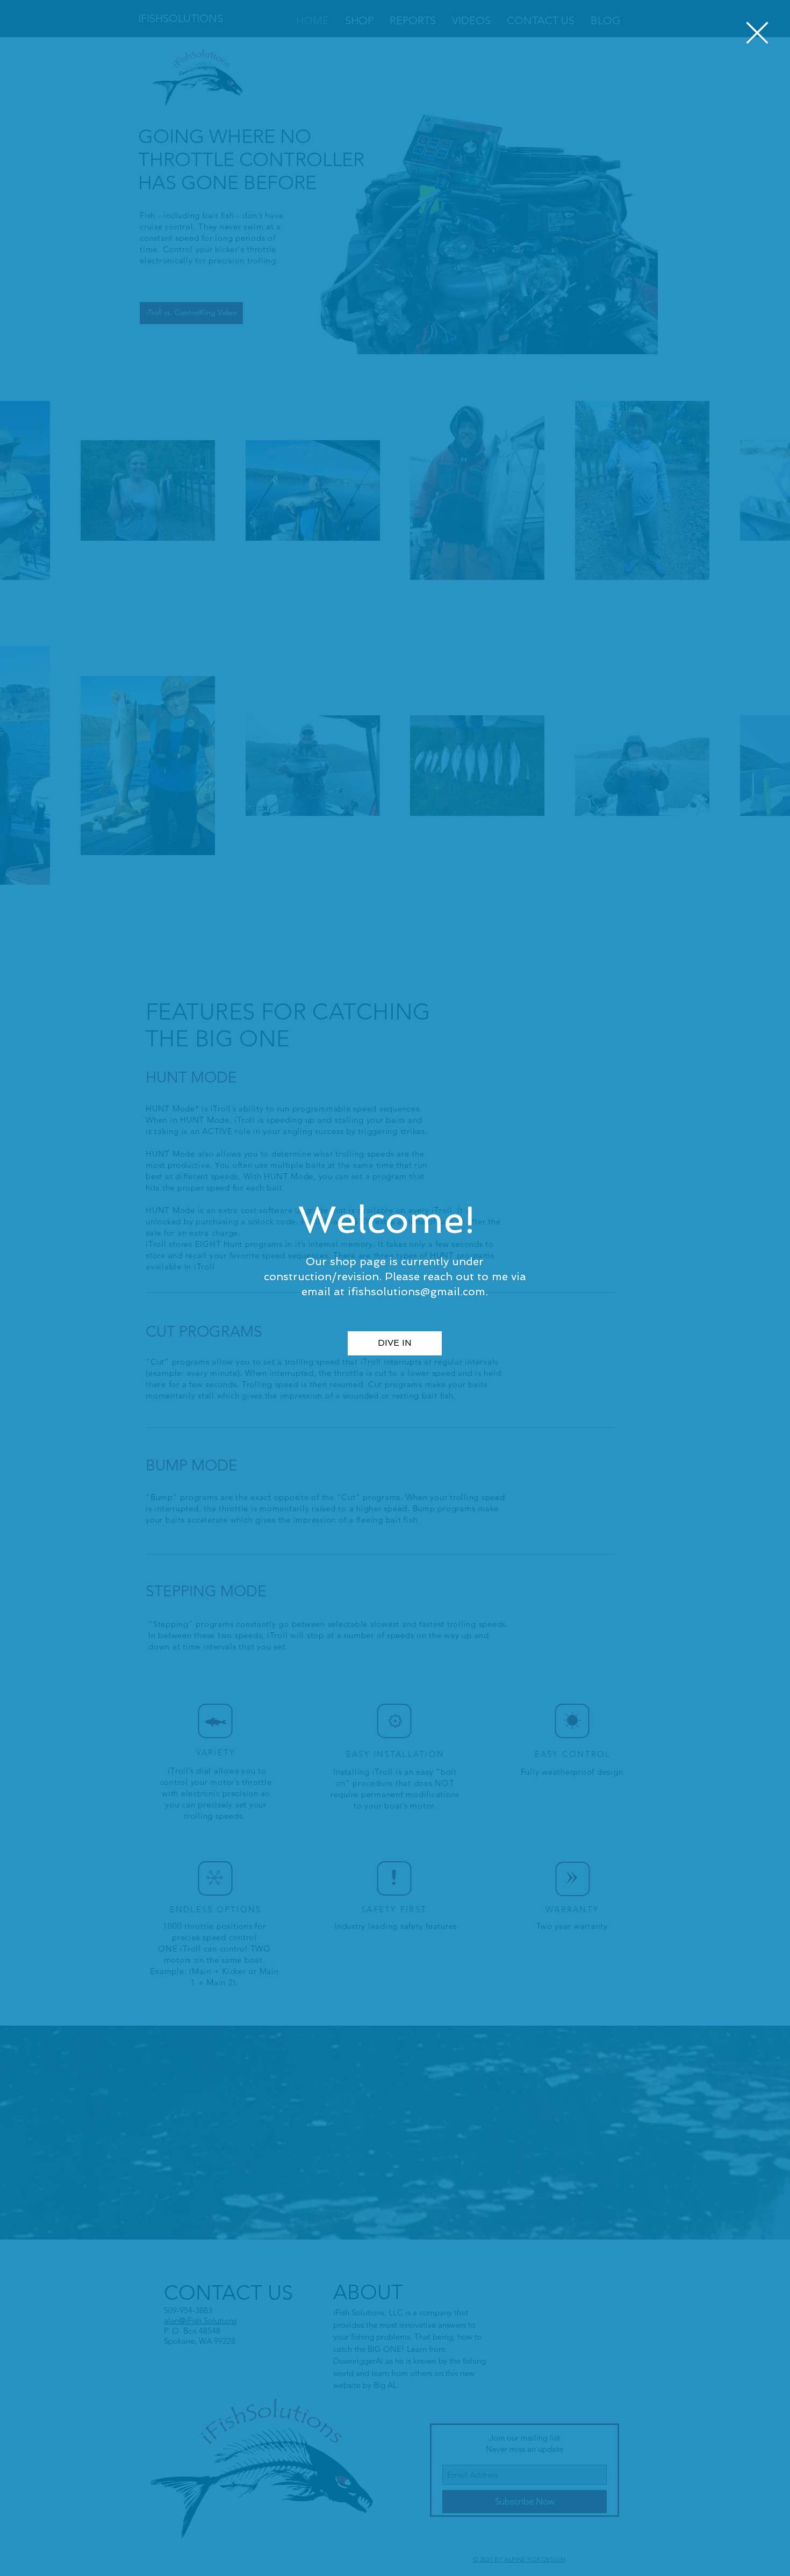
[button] (757, 33)
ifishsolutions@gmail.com (416, 1291)
